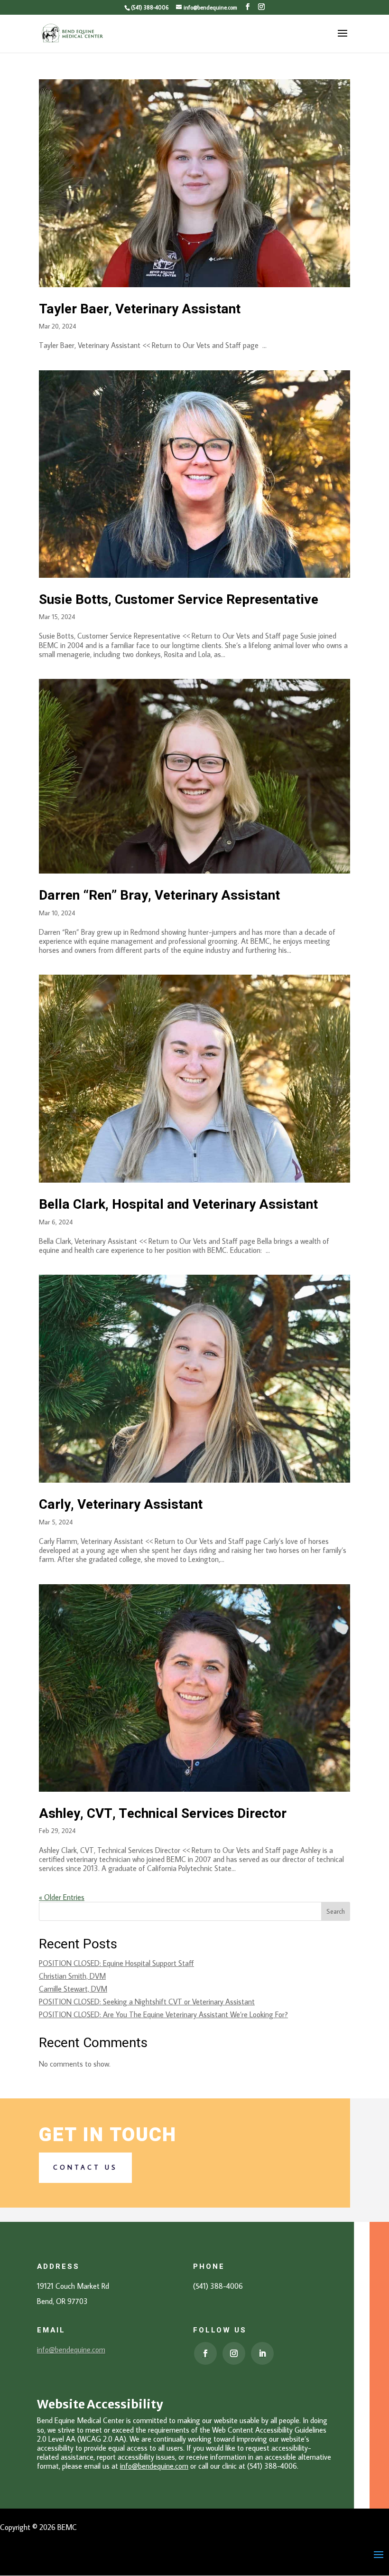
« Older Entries (62, 1897)
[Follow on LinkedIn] (262, 2353)
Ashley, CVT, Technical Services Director (163, 1814)
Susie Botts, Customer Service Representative (179, 600)
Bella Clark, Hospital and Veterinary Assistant (178, 1205)
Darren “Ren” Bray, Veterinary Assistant (159, 896)
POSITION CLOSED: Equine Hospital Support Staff (116, 1963)
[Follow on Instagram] (234, 2353)
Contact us (85, 2167)
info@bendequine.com (71, 2350)
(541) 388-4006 (150, 7)
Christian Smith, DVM (72, 1976)
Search (336, 1911)
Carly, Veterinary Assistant (121, 1505)
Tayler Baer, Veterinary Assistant (140, 309)
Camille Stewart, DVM (73, 1989)
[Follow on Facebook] (205, 2353)
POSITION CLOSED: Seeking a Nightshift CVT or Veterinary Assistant (147, 2002)
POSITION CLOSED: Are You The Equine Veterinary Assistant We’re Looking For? (163, 2014)
